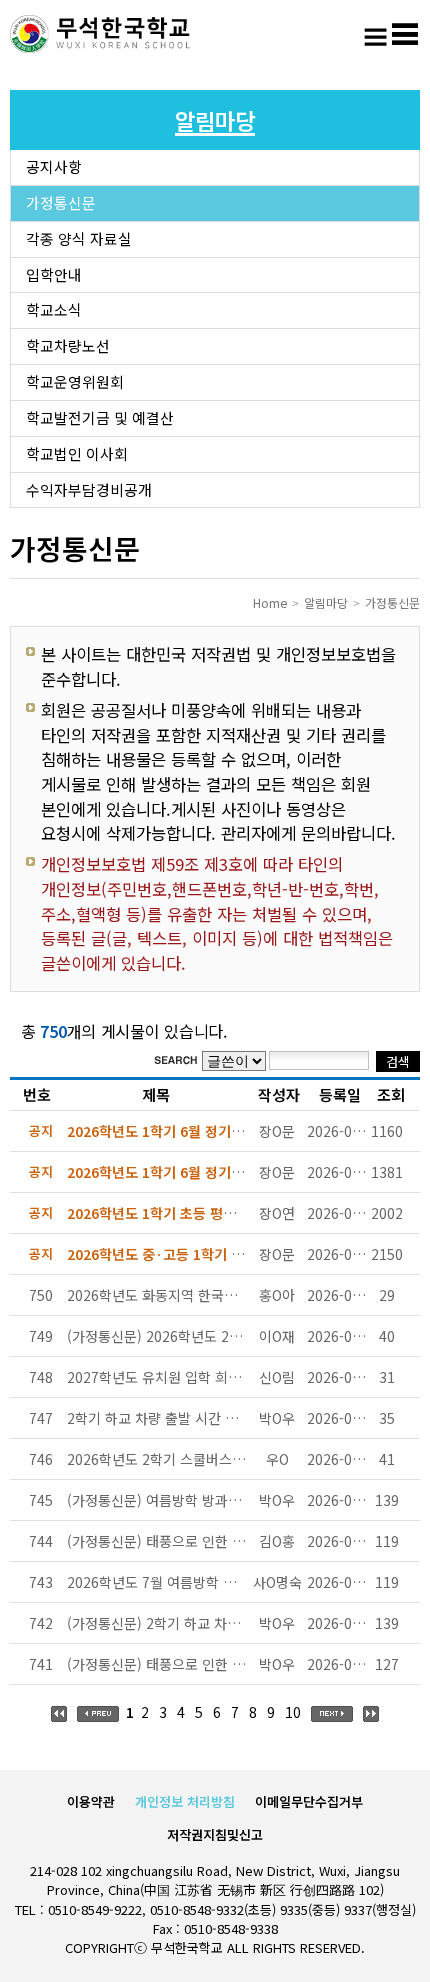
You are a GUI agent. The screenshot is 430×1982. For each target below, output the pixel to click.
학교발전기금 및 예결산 (100, 417)
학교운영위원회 (75, 381)
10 (293, 1712)
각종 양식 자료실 (79, 238)
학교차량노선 (68, 345)
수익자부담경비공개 (89, 489)
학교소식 (54, 309)
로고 (100, 35)
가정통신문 (61, 202)
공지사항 (54, 166)
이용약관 (91, 1801)
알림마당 (326, 602)
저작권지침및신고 (215, 1834)
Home (270, 602)
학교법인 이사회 (77, 453)
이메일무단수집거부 (309, 1801)
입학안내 (54, 274)
